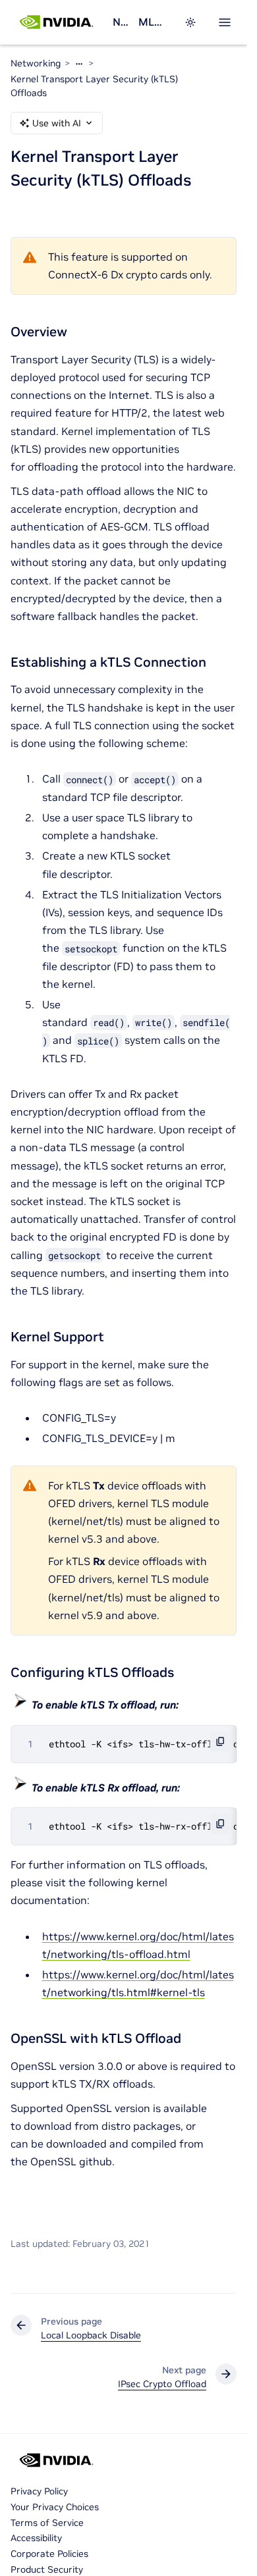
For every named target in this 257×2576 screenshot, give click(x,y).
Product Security (47, 2569)
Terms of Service (47, 2523)
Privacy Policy (39, 2491)
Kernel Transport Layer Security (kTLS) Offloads (94, 86)
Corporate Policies (49, 2554)
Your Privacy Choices (55, 2507)
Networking (120, 22)
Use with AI (57, 123)
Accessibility (36, 2538)
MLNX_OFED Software (153, 22)
